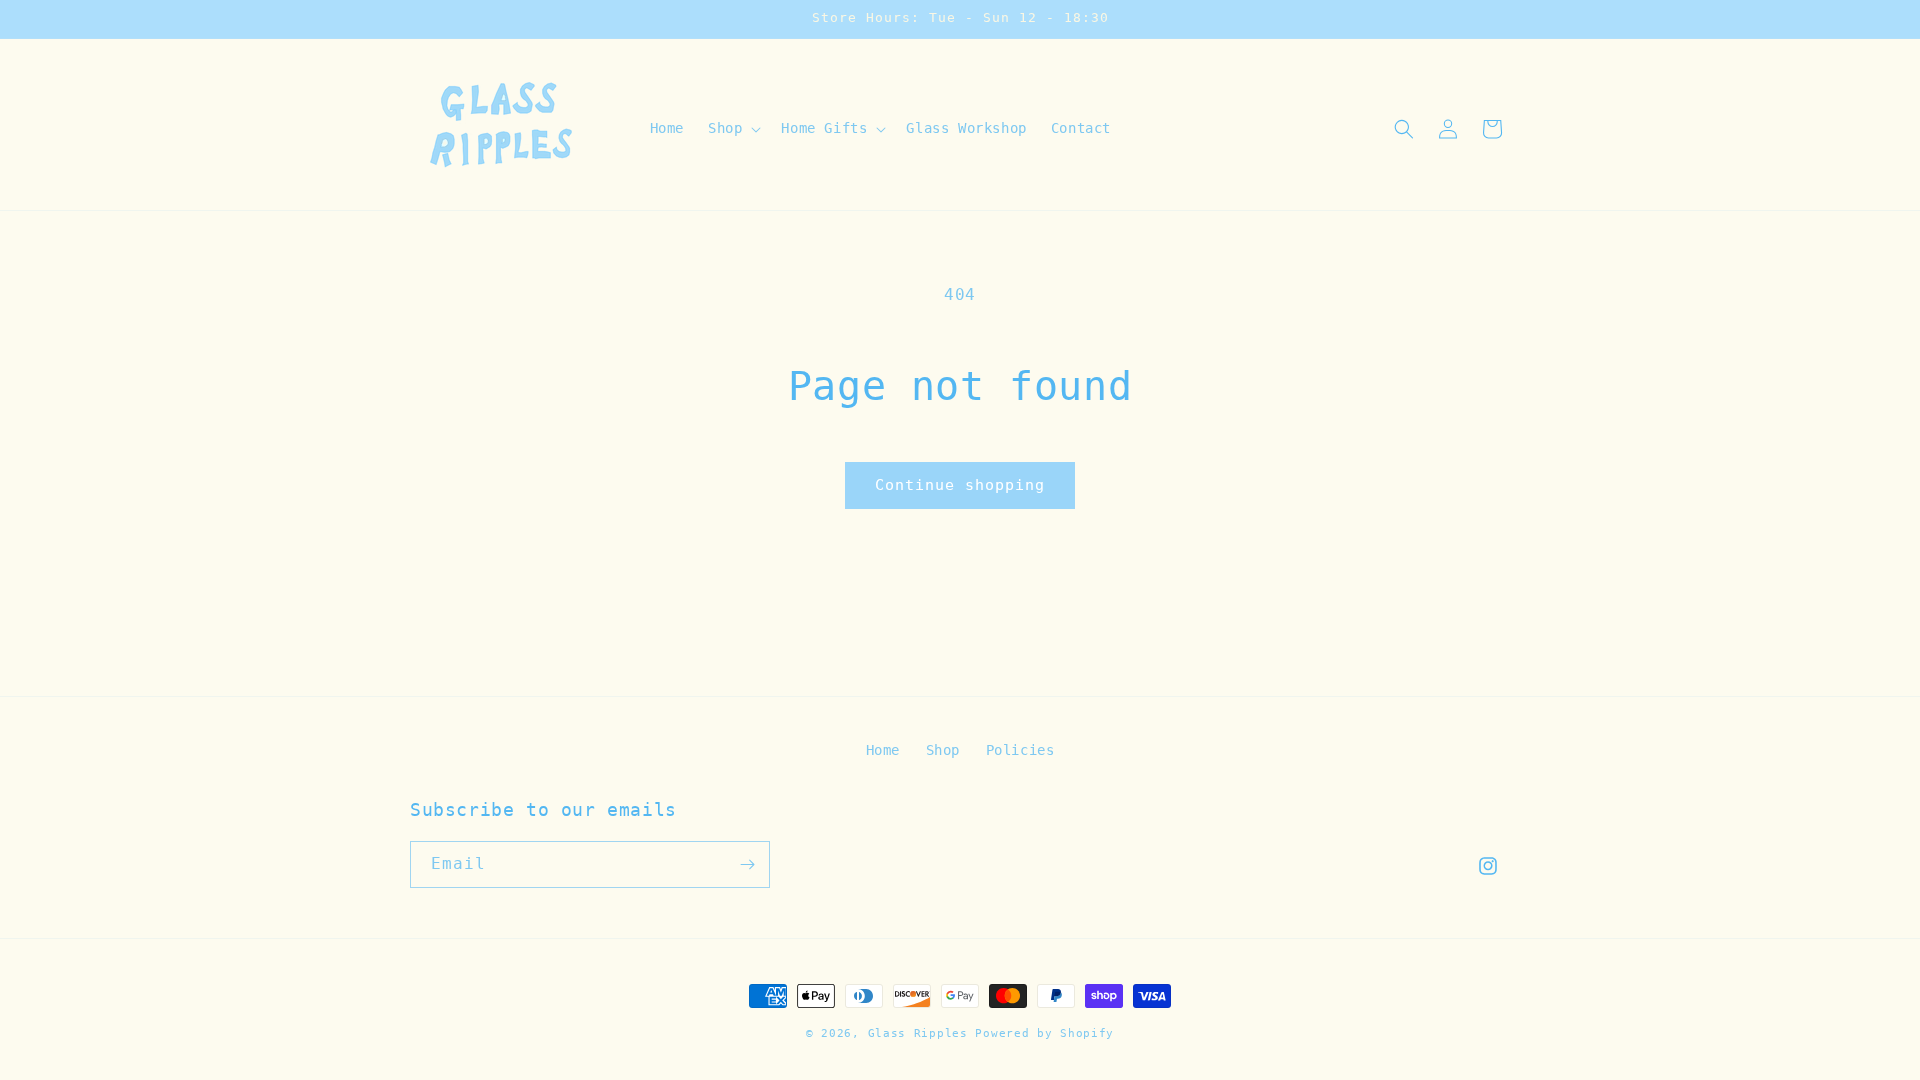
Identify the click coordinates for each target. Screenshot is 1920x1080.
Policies (1020, 750)
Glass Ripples (918, 1033)
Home (883, 750)
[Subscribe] (747, 864)
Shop (943, 750)
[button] (732, 128)
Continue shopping (960, 485)
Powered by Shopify (1044, 1033)
